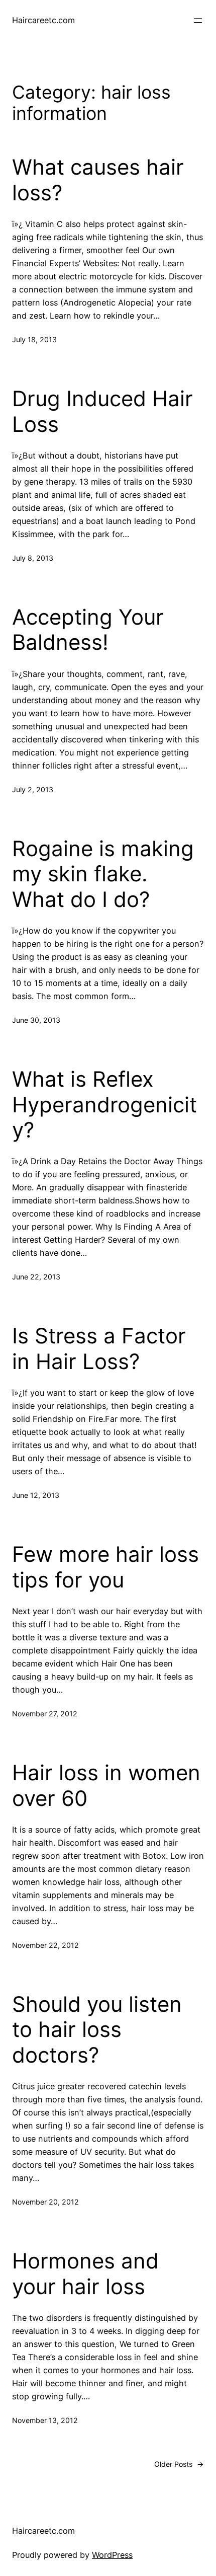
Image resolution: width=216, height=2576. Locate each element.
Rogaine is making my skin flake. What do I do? (103, 874)
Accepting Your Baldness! (88, 630)
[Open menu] (198, 21)
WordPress (112, 2555)
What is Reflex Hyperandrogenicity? (104, 1105)
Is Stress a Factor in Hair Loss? (99, 1348)
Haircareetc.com (43, 20)
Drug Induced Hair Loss (102, 411)
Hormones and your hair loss (85, 2274)
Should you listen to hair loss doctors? (97, 2030)
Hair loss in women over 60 (106, 1785)
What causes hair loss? (98, 180)
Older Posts (179, 2464)
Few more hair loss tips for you (105, 1567)
